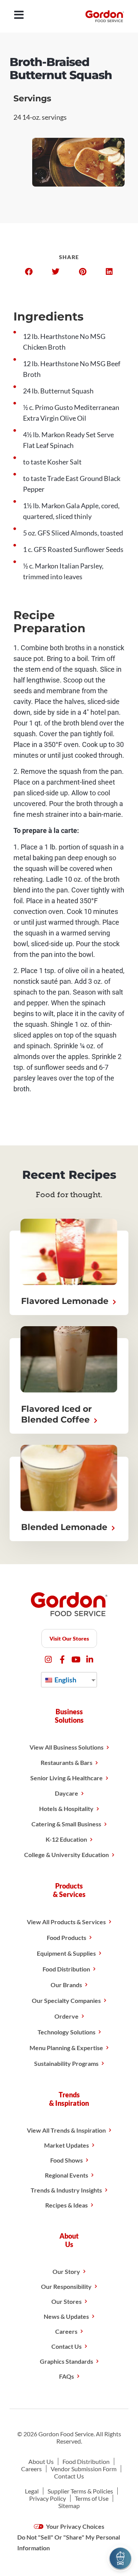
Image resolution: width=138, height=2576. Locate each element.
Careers (66, 2331)
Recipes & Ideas (67, 2205)
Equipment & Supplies (66, 1953)
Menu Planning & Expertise (66, 2048)
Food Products (67, 1937)
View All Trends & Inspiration (66, 2130)
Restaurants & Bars (67, 1762)
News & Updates (66, 2316)
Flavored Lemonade (66, 1301)
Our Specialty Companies (66, 2000)
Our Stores (67, 2301)
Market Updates (67, 2145)
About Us (41, 2461)
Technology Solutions (67, 2032)
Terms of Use (92, 2498)
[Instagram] (48, 1660)
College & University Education (67, 1855)
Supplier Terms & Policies (80, 2491)
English (65, 1680)
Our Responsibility (66, 2286)
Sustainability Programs (66, 2063)
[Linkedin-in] (90, 1660)
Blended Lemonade (65, 1527)
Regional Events (67, 2175)
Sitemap (69, 2506)
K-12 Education (66, 1839)
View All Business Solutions (67, 1747)
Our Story (66, 2271)
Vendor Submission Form (84, 2469)
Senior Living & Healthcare (67, 1778)
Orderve (67, 2016)
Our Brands (66, 1985)
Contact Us (67, 2346)
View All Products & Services (66, 1922)
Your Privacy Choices (75, 2526)
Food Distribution (66, 1969)
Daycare (67, 1793)
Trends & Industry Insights (66, 2190)
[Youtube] (76, 1660)
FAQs (67, 2376)
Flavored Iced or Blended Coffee (57, 1414)
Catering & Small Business (66, 1824)
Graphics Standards (67, 2361)
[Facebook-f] (62, 1660)
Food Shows (67, 2160)
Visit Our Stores (69, 1638)
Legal (32, 2491)
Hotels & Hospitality (66, 1808)
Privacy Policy (48, 2498)
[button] (29, 272)
